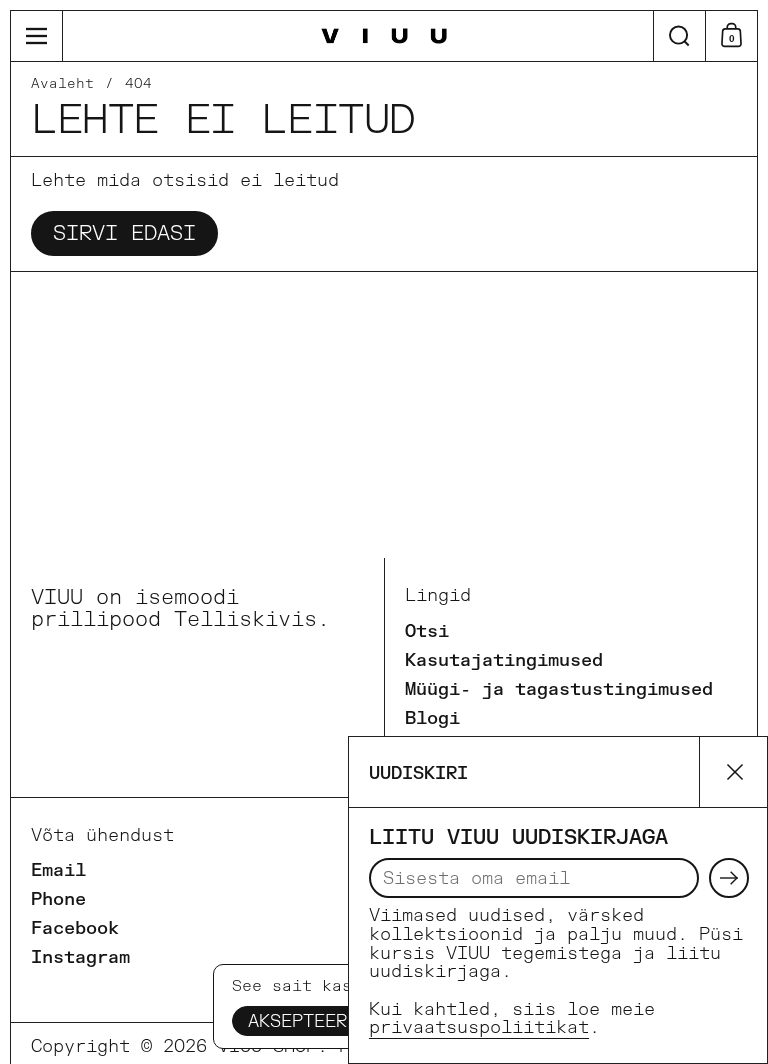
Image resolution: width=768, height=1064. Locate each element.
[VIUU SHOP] (384, 36)
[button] (679, 36)
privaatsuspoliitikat (479, 1027)
